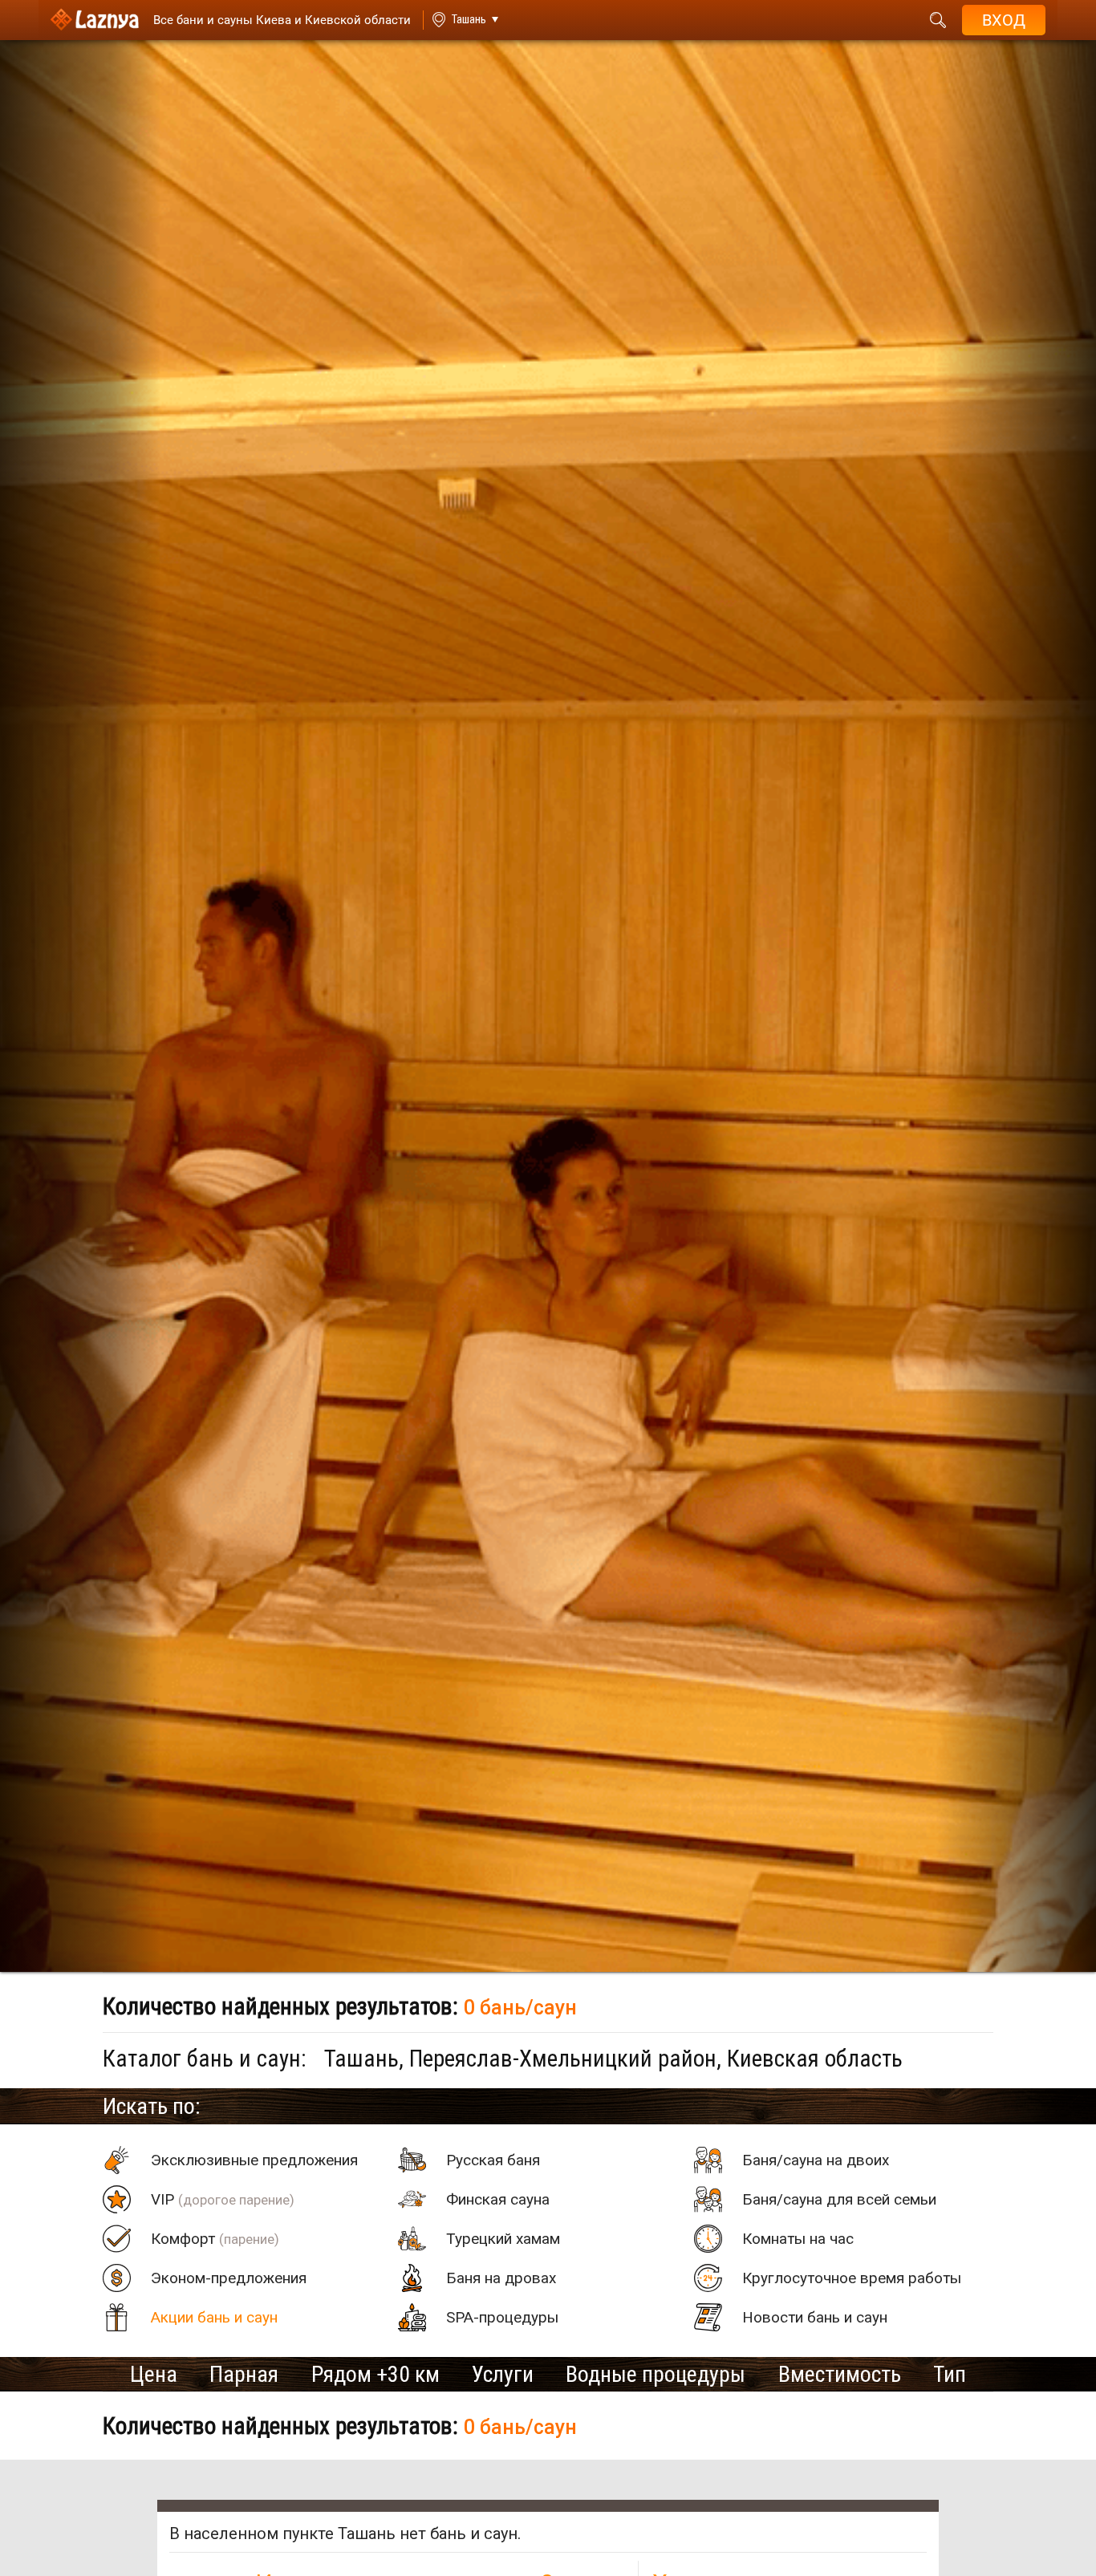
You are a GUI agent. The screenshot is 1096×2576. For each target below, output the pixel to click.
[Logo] (95, 20)
